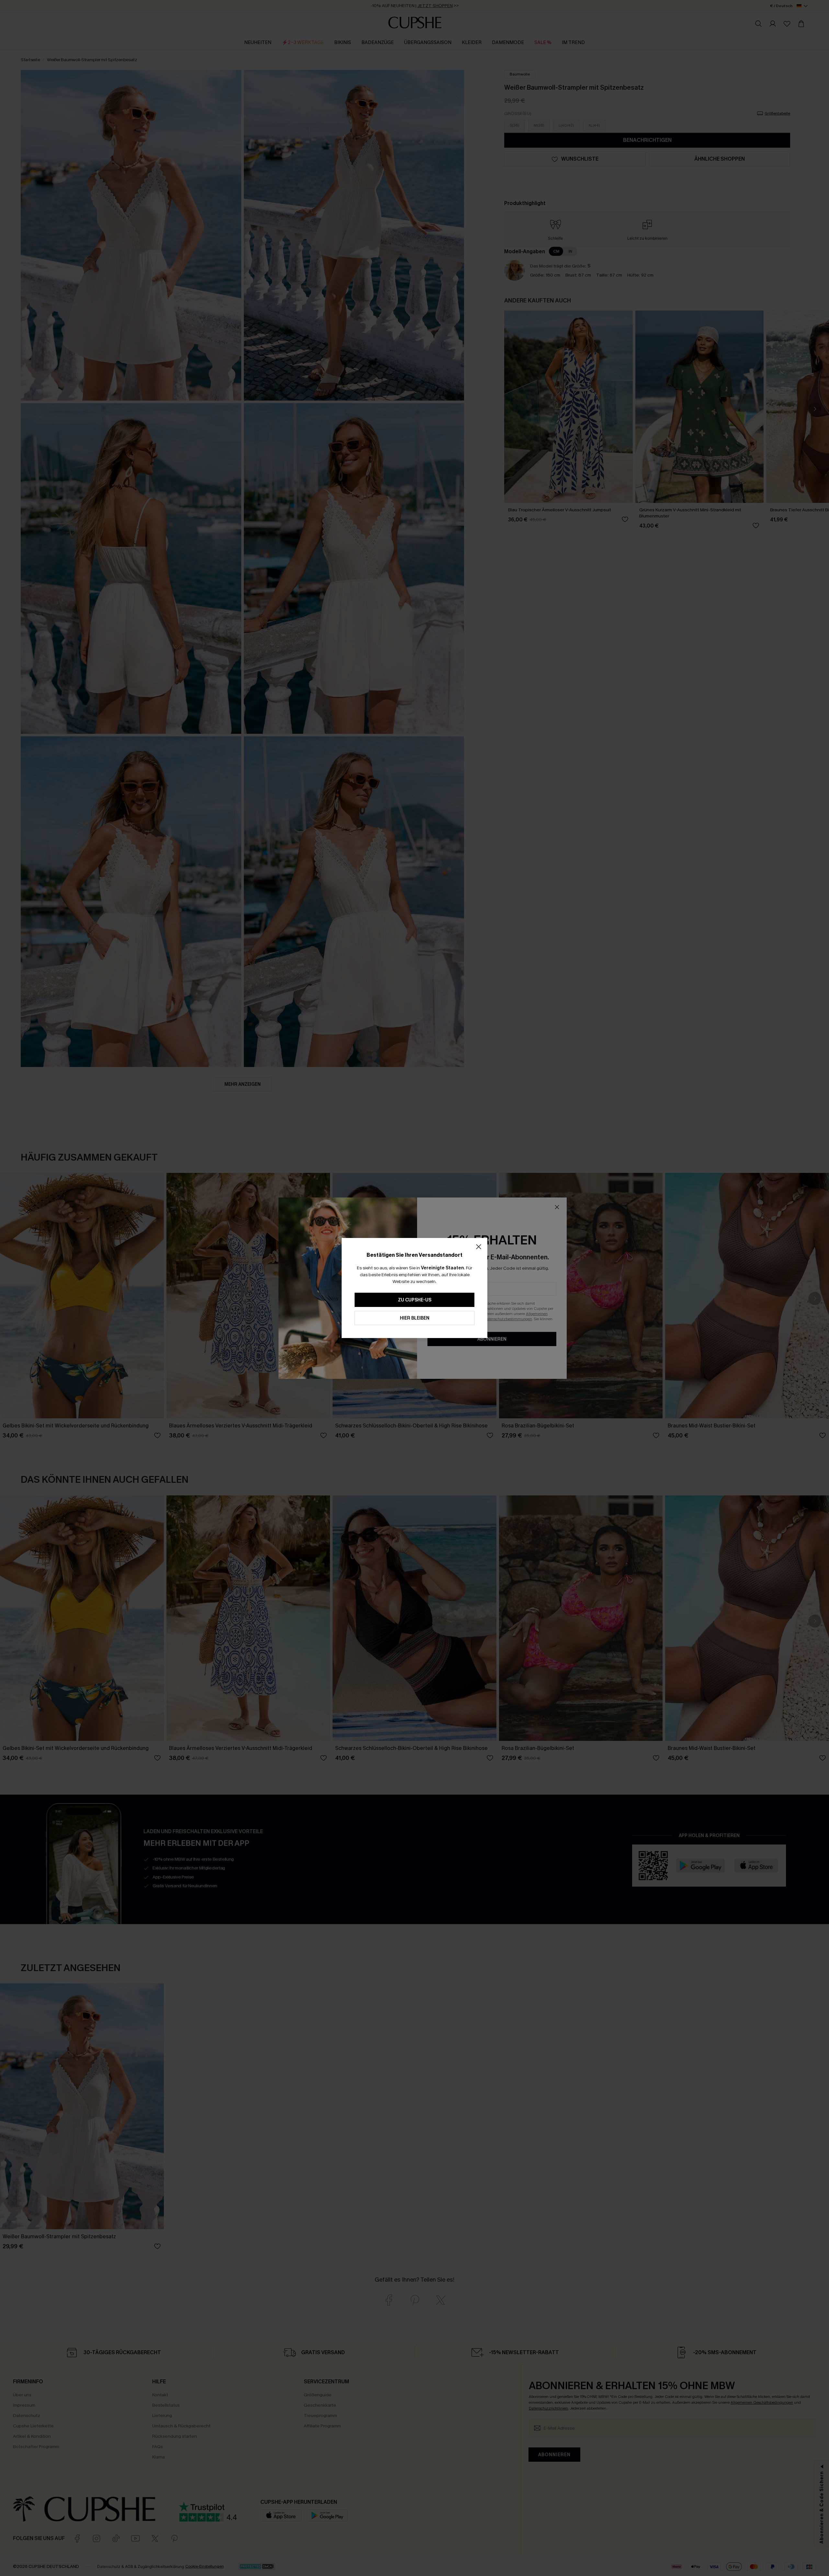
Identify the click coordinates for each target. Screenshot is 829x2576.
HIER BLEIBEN (415, 1318)
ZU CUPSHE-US (415, 1300)
